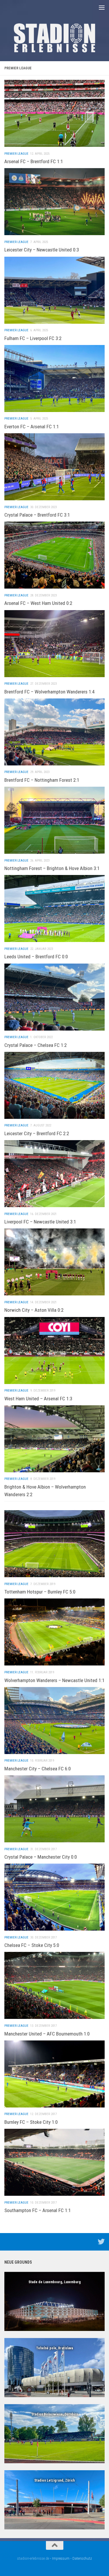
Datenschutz (82, 2558)
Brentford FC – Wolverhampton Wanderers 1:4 (50, 692)
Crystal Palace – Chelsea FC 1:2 (36, 1045)
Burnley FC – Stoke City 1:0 (31, 2122)
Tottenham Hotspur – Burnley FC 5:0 (40, 1592)
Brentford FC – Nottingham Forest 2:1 (42, 780)
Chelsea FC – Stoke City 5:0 (32, 1945)
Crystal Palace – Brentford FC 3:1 (37, 515)
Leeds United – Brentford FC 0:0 (36, 957)
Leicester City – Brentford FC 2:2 (37, 1133)
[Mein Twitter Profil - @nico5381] (101, 2242)
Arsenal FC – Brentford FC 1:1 (34, 161)
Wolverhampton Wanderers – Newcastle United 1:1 (54, 1680)
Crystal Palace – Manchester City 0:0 (41, 1857)
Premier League (16, 154)
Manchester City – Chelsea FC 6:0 (38, 1769)
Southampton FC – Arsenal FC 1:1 (38, 2210)
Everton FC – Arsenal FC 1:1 (32, 427)
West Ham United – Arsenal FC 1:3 (38, 1399)
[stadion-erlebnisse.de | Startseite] (54, 38)
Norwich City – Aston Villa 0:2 (34, 1310)
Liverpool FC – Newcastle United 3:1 (40, 1222)
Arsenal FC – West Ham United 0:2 (38, 603)
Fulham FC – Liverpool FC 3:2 (33, 338)
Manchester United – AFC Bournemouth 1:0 (47, 2034)
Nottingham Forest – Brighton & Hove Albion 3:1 (52, 868)
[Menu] (102, 7)
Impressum (61, 2558)
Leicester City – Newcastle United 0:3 (42, 250)
